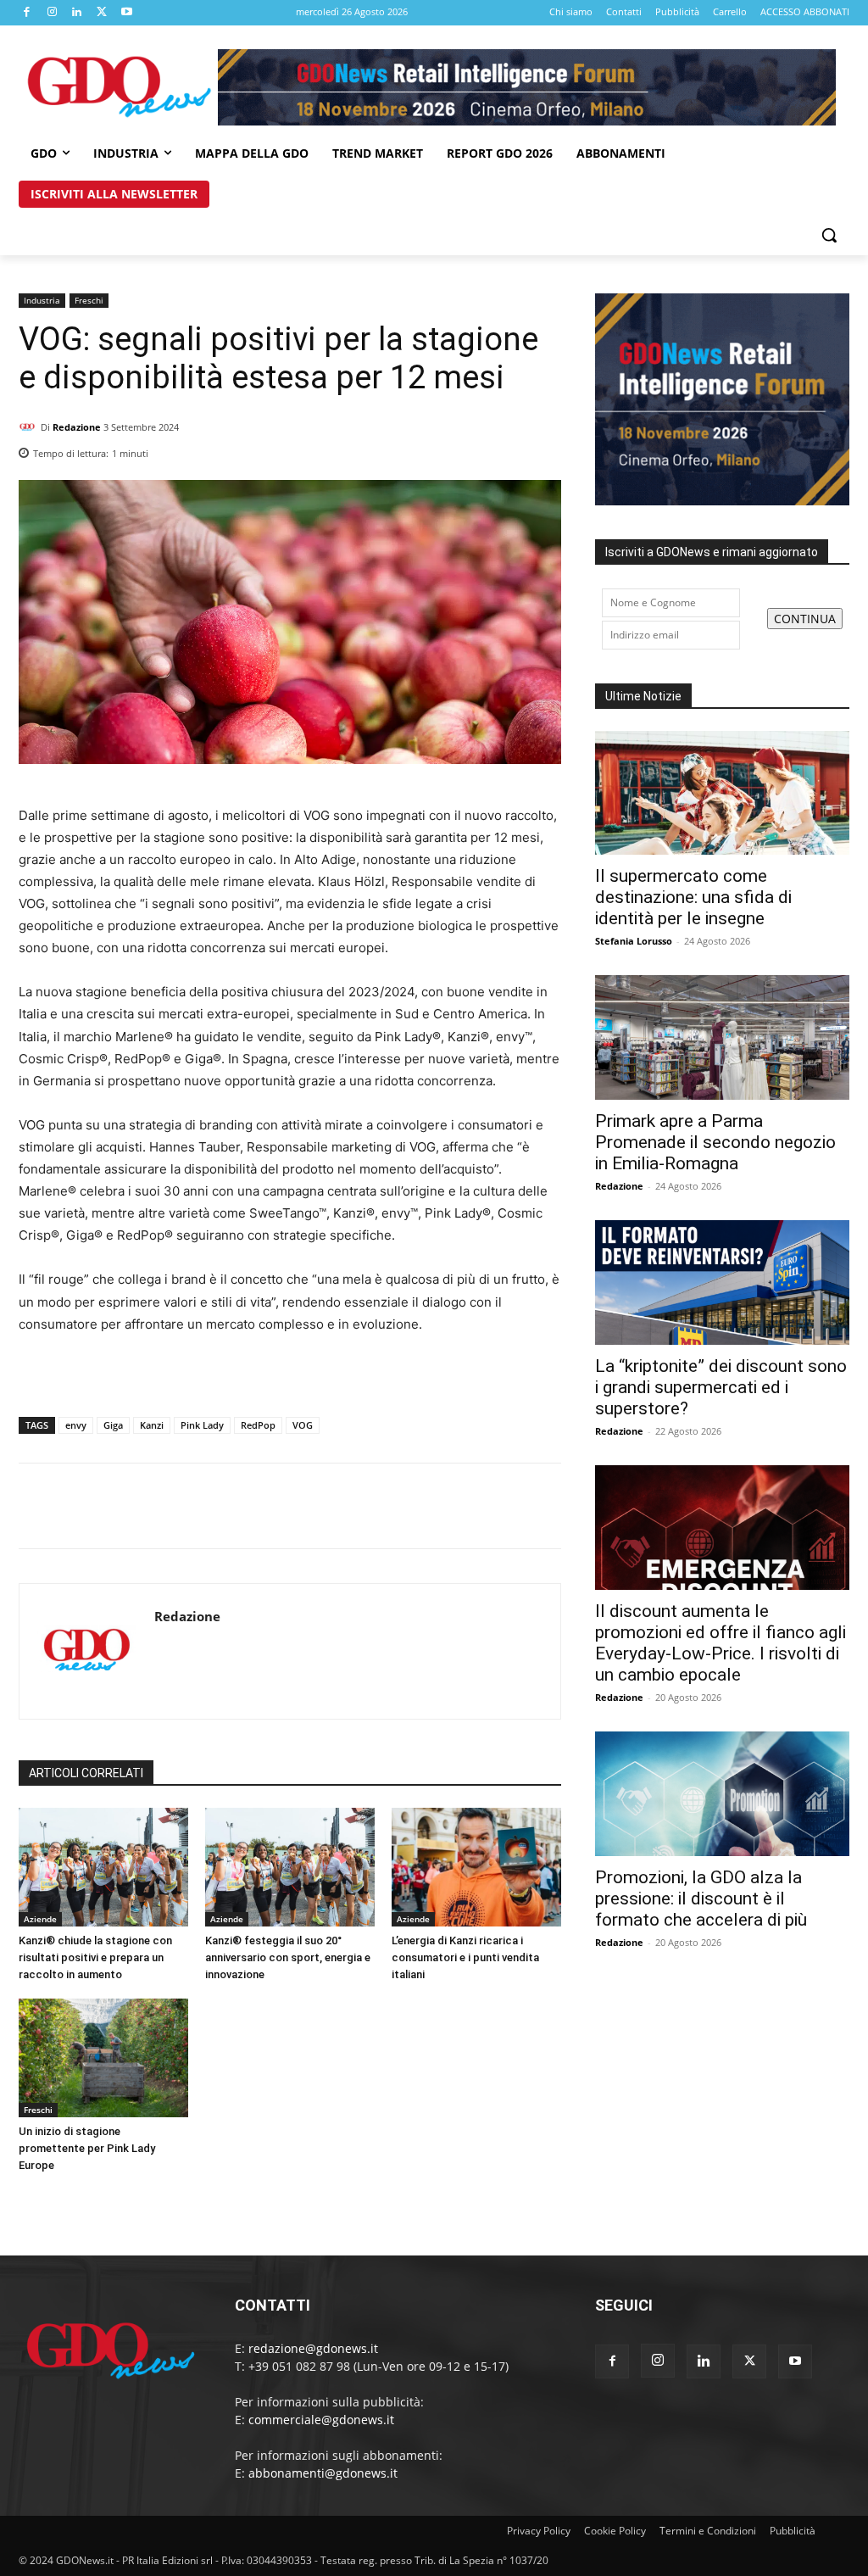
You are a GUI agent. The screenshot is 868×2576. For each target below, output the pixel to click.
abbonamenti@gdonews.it (323, 2473)
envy (76, 1425)
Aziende (40, 1919)
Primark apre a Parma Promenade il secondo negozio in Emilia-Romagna (715, 1142)
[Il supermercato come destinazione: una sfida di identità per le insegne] (722, 793)
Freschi (89, 300)
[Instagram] (53, 13)
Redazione (77, 427)
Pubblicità (793, 2531)
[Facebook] (27, 13)
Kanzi (152, 1425)
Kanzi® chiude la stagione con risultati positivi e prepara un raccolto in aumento (95, 1957)
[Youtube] (127, 13)
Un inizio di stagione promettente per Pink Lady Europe (87, 2148)
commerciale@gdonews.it (321, 2420)
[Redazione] (30, 427)
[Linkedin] (77, 13)
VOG (303, 1425)
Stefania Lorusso (634, 941)
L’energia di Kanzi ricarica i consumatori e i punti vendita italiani (465, 1957)
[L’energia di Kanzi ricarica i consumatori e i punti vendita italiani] (476, 1867)
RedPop (258, 1425)
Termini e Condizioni (708, 2531)
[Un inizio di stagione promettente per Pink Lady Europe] (103, 2058)
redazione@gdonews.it (313, 2348)
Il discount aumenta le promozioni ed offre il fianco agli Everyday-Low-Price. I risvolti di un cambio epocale (721, 1643)
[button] (829, 235)
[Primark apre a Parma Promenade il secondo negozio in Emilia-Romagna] (722, 1037)
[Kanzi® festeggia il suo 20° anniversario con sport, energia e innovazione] (290, 1867)
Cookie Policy (615, 2531)
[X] (103, 13)
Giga (113, 1425)
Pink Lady (202, 1425)
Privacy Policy (539, 2531)
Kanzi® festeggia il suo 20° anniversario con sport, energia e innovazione (288, 1957)
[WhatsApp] (544, 449)
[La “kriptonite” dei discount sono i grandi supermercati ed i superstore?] (722, 1282)
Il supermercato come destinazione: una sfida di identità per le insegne (693, 897)
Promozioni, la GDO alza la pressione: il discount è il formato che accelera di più (701, 1899)
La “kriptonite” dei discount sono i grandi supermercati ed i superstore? (721, 1387)
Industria (42, 300)
